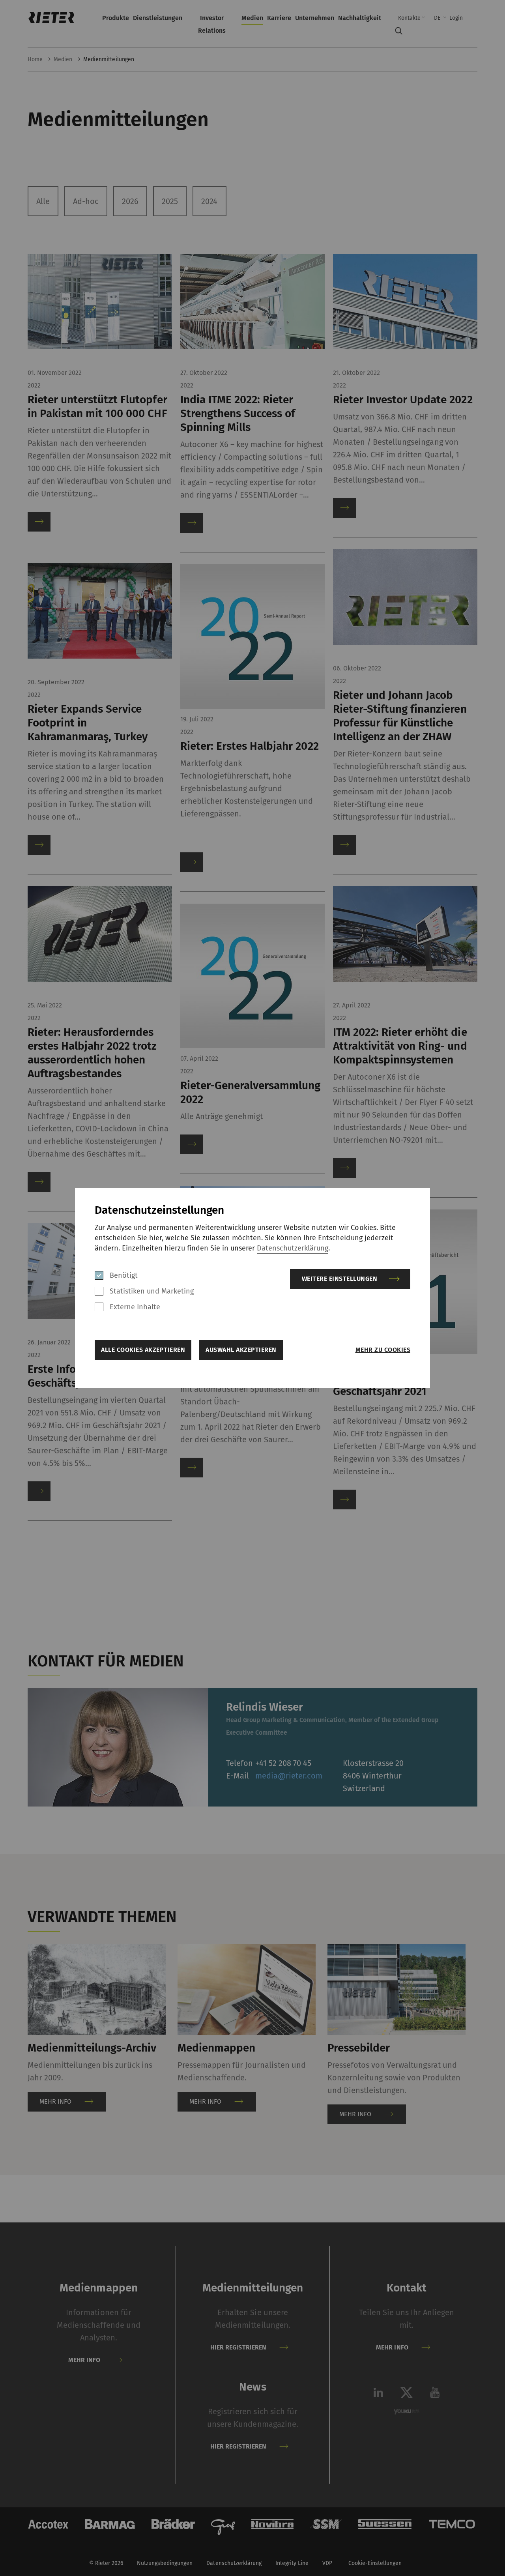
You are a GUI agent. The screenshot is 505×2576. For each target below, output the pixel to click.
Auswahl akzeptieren (241, 1350)
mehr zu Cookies (383, 1350)
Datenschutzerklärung (293, 1248)
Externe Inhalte (135, 1307)
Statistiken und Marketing (152, 1291)
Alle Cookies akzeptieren (143, 1350)
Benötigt (124, 1275)
